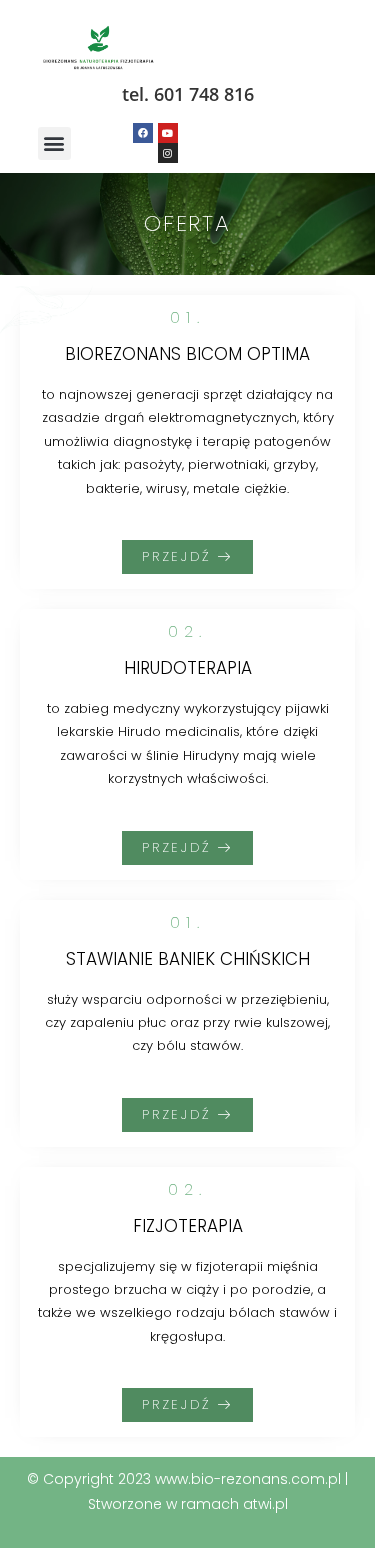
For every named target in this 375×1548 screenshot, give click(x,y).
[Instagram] (168, 153)
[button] (54, 143)
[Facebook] (143, 133)
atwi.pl (265, 1504)
